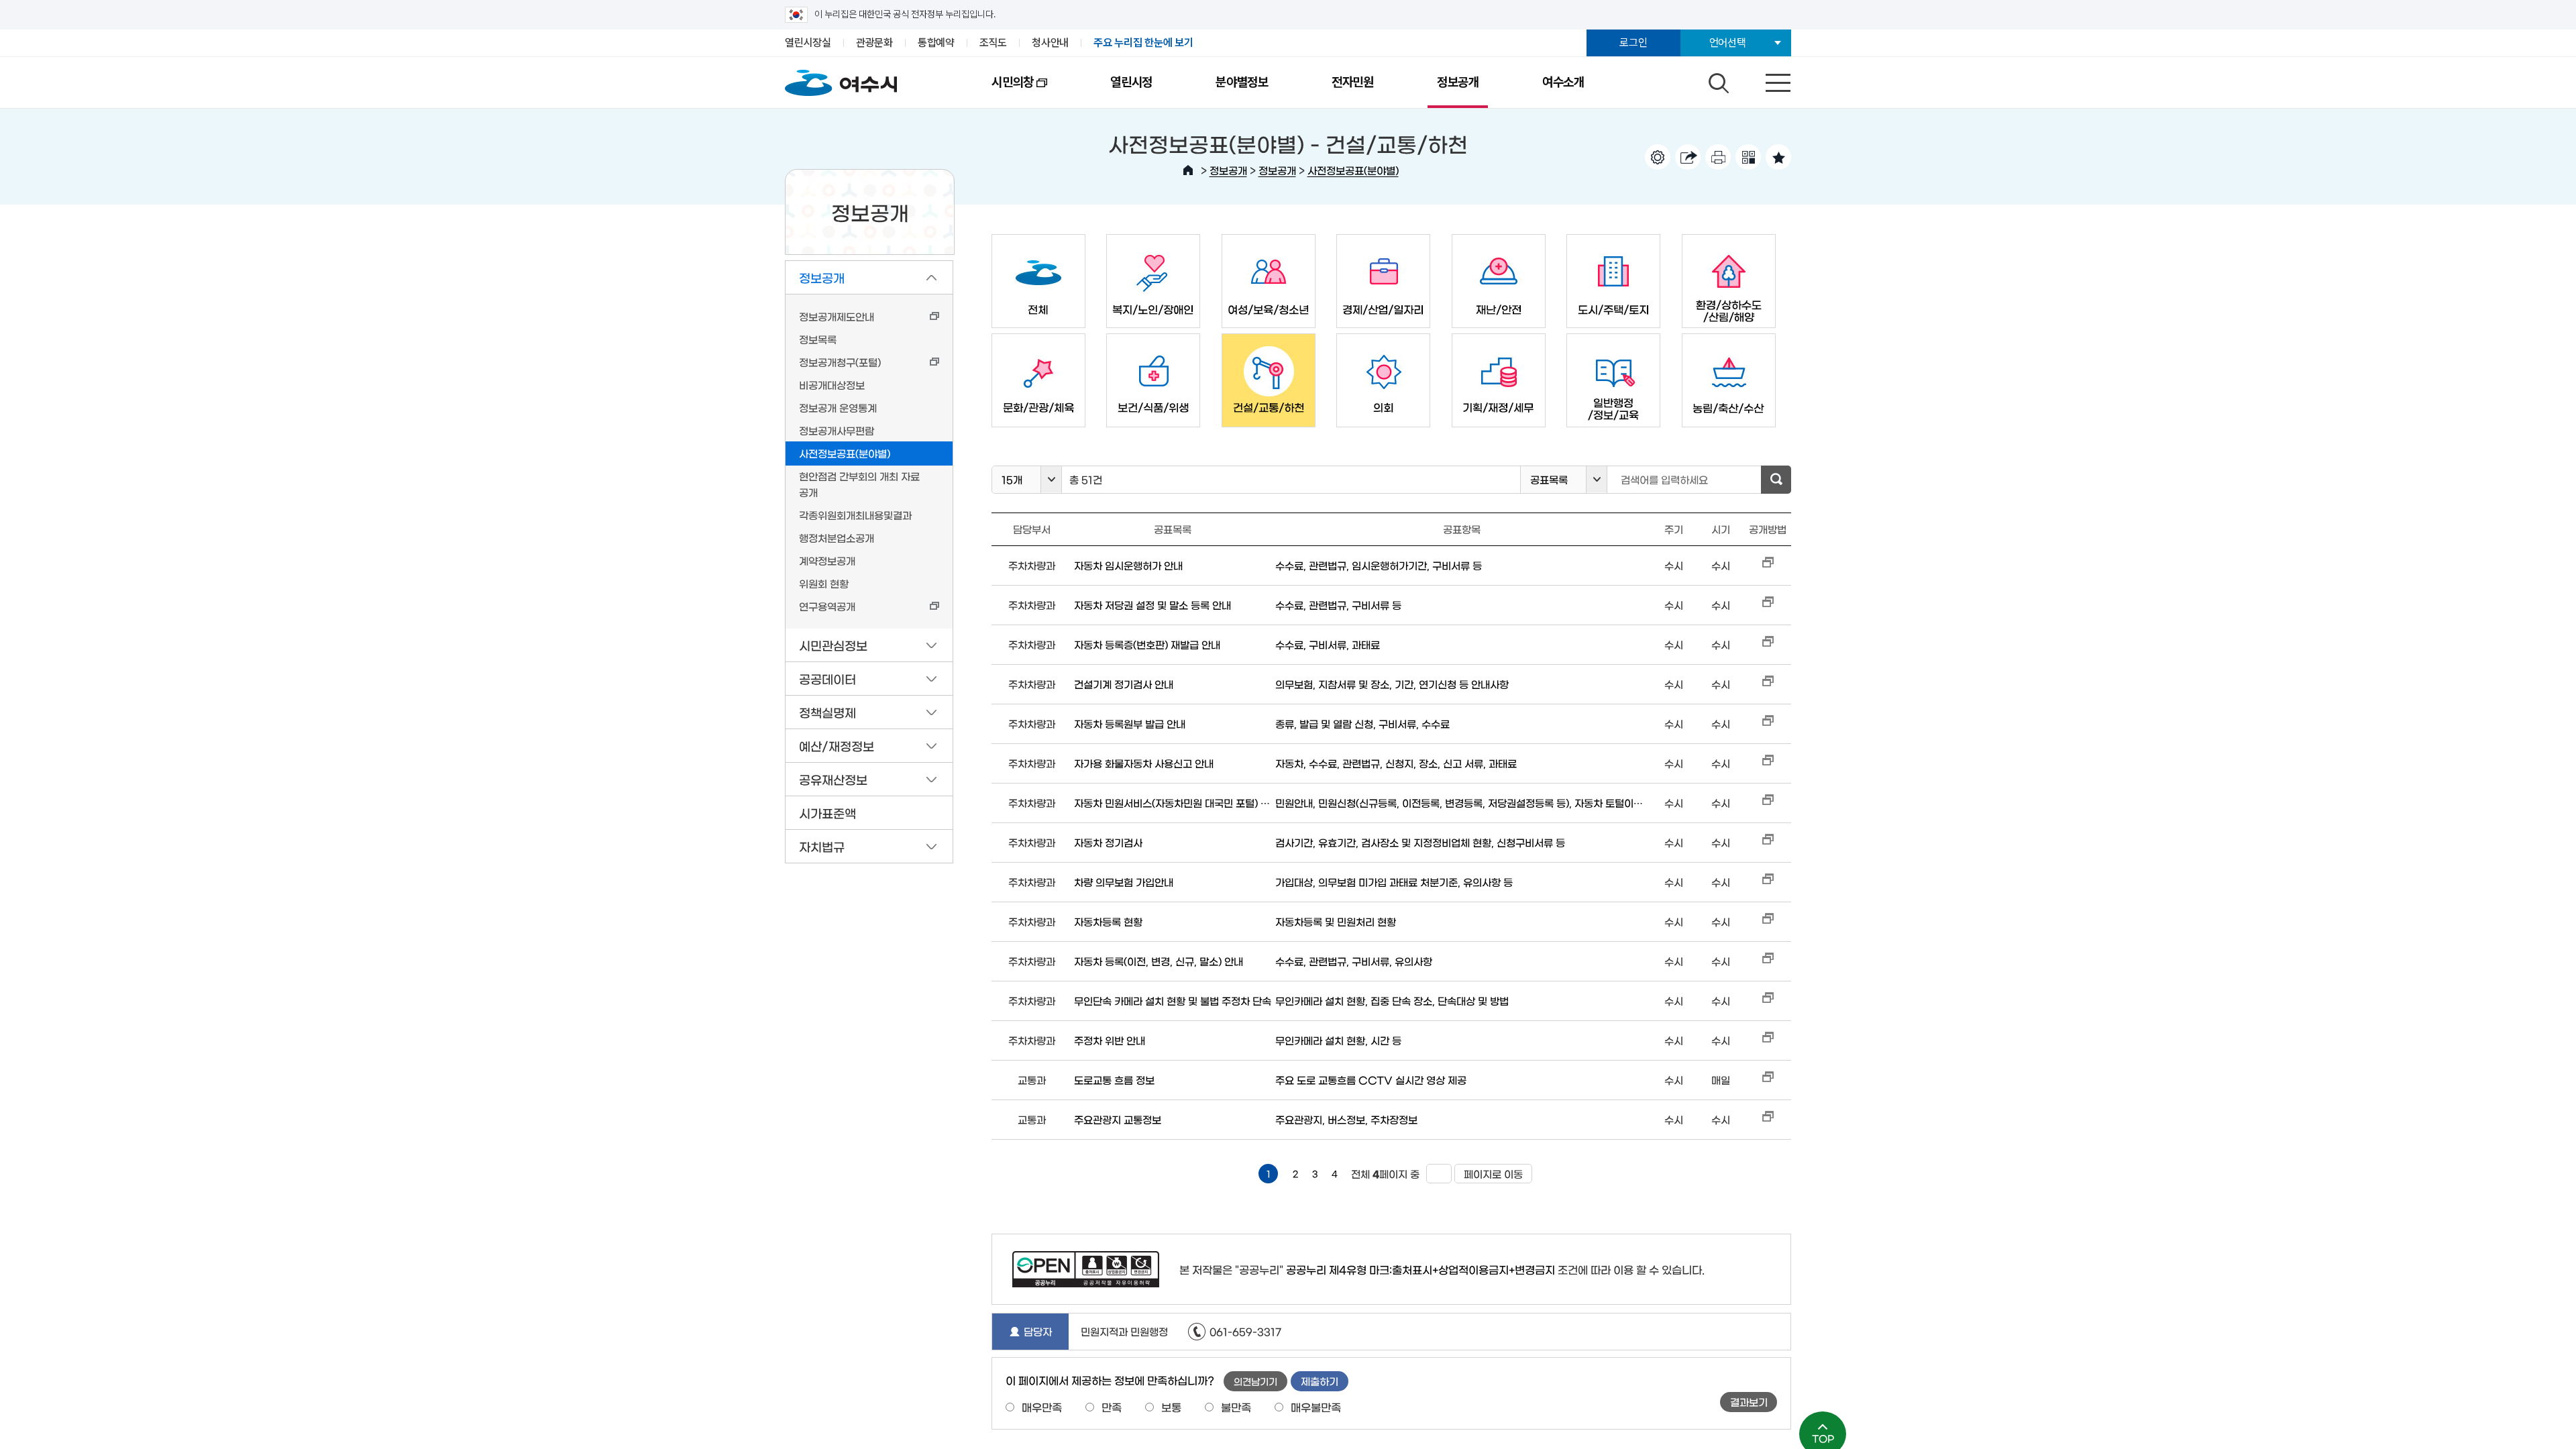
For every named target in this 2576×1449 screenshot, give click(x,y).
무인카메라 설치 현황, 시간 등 (1338, 1040)
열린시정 (1131, 82)
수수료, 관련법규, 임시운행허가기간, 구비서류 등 (1379, 565)
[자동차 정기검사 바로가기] (1768, 842)
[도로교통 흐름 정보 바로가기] (1768, 1080)
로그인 (1633, 43)
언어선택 (1728, 43)
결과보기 (1749, 1402)
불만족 (1236, 1407)
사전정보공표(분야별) (1353, 170)
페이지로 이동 (1489, 1174)
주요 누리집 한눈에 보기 (1143, 43)
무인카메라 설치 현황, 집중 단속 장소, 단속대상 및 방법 (1392, 1001)
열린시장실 (808, 43)
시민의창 (997, 91)
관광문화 (874, 43)
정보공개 (1458, 82)
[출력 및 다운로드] (1718, 157)
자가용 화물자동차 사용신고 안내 (1144, 763)
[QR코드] (1748, 157)
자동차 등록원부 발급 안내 (1130, 723)
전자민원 (1353, 82)
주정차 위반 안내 (1110, 1040)
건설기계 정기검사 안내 (1124, 684)
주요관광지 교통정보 (1118, 1119)
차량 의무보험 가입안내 (1124, 882)
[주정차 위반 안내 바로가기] (1768, 1040)
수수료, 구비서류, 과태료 (1328, 644)
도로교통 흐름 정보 (1114, 1080)
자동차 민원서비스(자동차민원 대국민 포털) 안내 (1173, 803)
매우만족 (1042, 1407)
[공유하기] (1688, 157)
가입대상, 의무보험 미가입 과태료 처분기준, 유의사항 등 (1394, 882)
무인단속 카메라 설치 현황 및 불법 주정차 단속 (1173, 1001)
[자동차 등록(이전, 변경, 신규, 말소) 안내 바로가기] (1768, 961)
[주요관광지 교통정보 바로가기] (1768, 1119)
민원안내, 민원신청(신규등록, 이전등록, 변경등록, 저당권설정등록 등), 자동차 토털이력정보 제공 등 (1462, 803)
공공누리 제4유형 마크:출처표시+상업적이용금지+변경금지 (1420, 1269)
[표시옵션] (1658, 157)
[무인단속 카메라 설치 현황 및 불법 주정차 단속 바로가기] (1768, 1001)
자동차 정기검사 (1108, 842)
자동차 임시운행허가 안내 (1128, 565)
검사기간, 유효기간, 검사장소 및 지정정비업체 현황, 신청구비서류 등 (1420, 842)
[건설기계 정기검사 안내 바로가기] (1768, 684)
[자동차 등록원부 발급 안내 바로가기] (1768, 723)
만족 (1112, 1407)
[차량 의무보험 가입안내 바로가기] (1768, 882)
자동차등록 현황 (1108, 921)
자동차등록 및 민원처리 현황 (1336, 921)
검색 (1717, 80)
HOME (1188, 170)
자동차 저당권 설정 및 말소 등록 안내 (1152, 605)
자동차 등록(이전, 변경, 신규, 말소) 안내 (1159, 961)
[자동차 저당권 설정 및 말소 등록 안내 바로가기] (1768, 605)
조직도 (993, 43)
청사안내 (1050, 43)
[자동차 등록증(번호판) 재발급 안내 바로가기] (1768, 644)
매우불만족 (1316, 1407)
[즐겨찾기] (1778, 157)
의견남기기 (1255, 1381)
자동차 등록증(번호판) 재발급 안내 (1147, 644)
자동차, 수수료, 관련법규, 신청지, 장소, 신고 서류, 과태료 (1396, 763)
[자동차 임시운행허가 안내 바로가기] (1768, 565)
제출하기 (1320, 1381)
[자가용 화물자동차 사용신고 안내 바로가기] (1768, 763)
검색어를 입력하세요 (1664, 479)
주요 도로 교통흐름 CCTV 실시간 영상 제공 (1371, 1080)
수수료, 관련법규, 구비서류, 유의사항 (1354, 961)
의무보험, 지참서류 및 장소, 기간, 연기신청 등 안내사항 (1392, 684)
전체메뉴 (1766, 80)
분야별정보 (1242, 82)
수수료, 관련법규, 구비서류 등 (1338, 605)
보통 (1171, 1407)
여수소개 (1563, 82)
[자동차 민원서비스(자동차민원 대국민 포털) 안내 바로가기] (1768, 803)
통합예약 (936, 43)
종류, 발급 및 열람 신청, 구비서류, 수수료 (1362, 723)
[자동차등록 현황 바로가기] (1768, 921)
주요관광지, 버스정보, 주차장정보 (1346, 1119)
